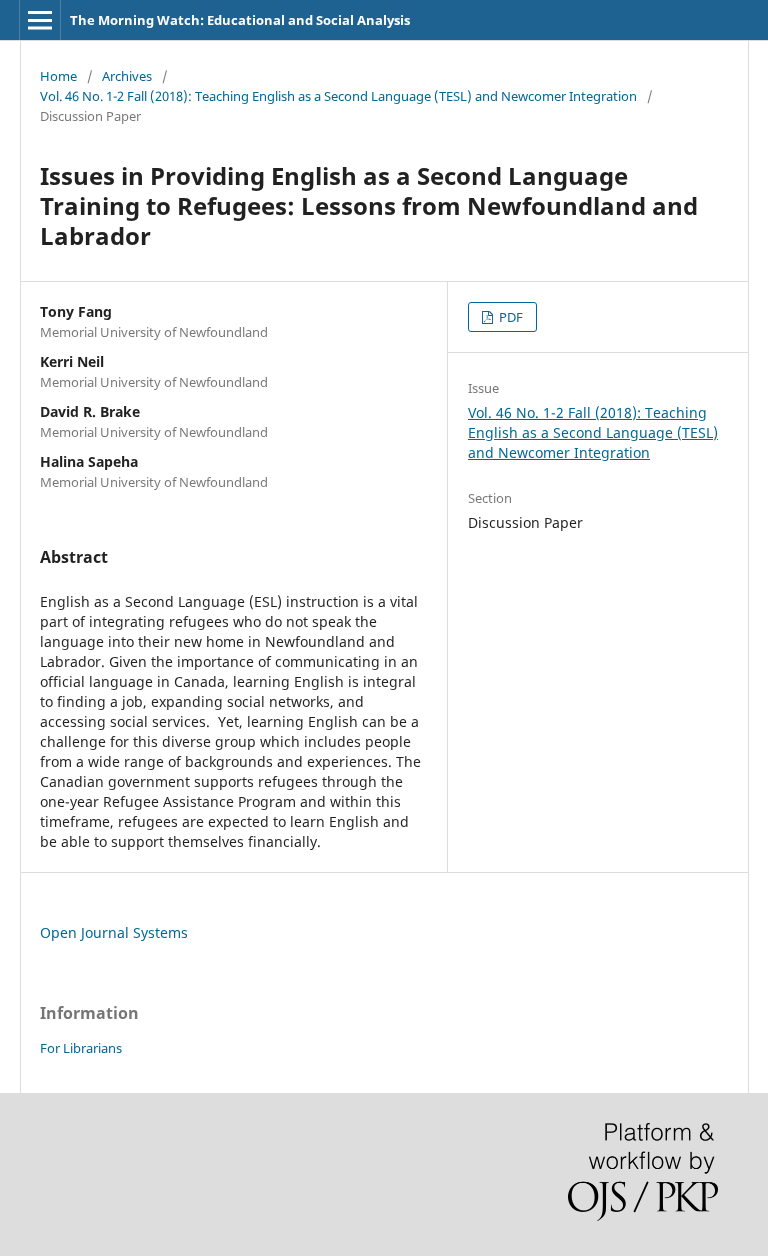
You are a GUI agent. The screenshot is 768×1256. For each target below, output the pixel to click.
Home (58, 76)
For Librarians (81, 1048)
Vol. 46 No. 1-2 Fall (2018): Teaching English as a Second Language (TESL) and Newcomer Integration (338, 96)
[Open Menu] (40, 20)
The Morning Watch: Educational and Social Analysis (240, 20)
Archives (127, 76)
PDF (509, 317)
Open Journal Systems (114, 932)
